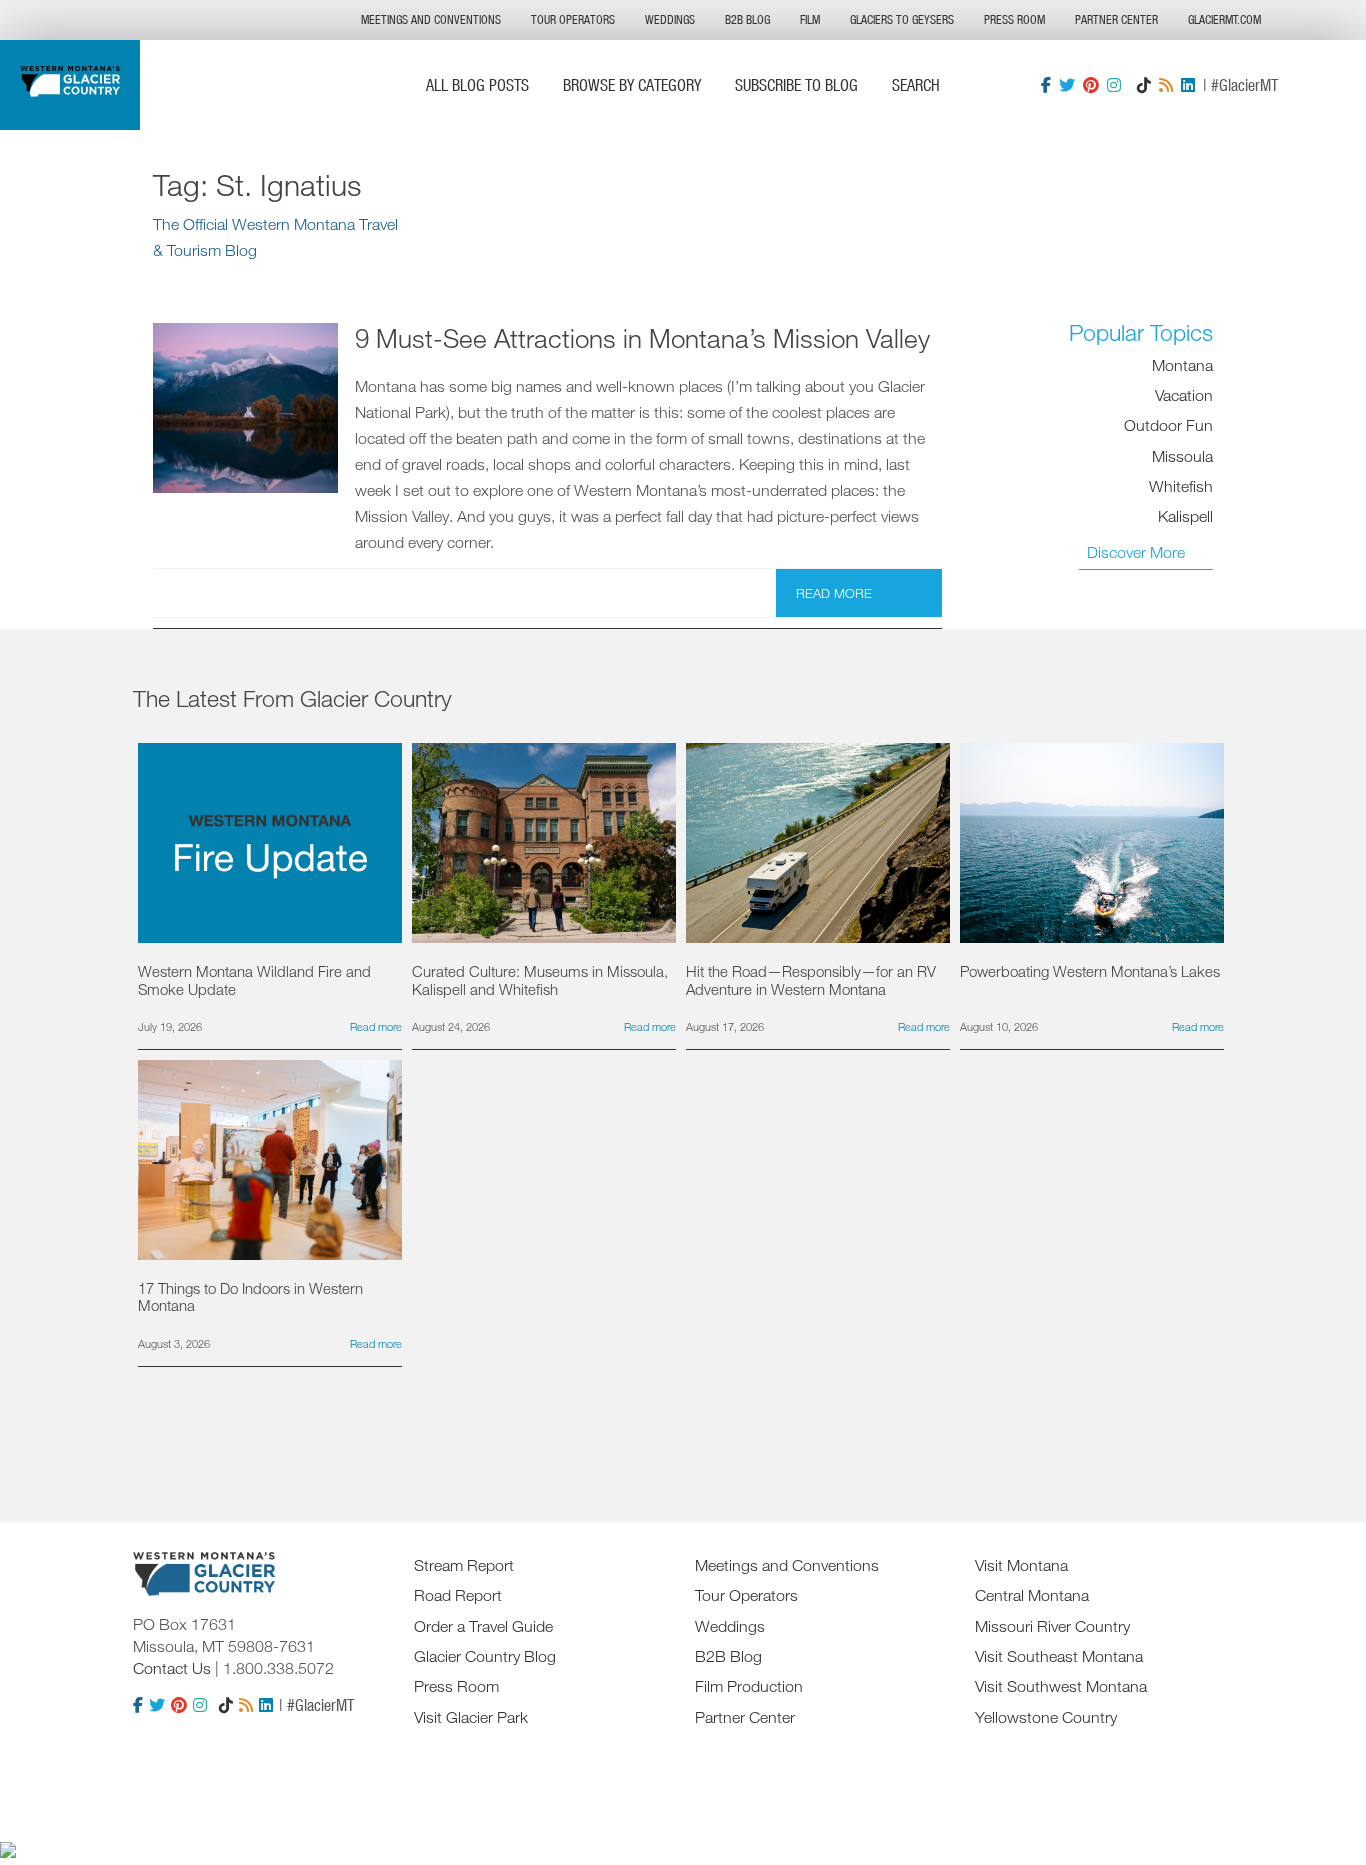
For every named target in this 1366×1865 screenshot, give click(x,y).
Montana (1182, 365)
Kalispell (1185, 517)
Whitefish (1181, 487)
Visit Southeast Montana (1059, 1656)
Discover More (1136, 552)
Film (810, 19)
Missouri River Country (1052, 1626)
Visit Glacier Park (471, 1717)
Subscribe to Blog (796, 84)
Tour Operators (573, 19)
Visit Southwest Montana (1061, 1686)
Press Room (1014, 19)
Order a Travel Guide (483, 1626)
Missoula (1182, 456)
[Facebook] (1046, 85)
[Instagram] (1114, 85)
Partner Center (1116, 19)
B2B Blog (747, 19)
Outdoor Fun (1168, 426)
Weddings (670, 19)
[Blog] (1166, 85)
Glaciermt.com (1224, 19)
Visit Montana (1021, 1565)
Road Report (458, 1595)
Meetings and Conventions (431, 19)
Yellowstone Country (1046, 1717)
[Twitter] (1067, 85)
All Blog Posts (477, 84)
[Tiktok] (1144, 85)
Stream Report (464, 1565)
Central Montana (1032, 1595)
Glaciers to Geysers (902, 19)
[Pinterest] (1091, 85)
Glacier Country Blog (485, 1656)
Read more (834, 593)
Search (916, 84)
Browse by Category (632, 84)
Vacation (1184, 396)
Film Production (749, 1686)
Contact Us (172, 1668)
